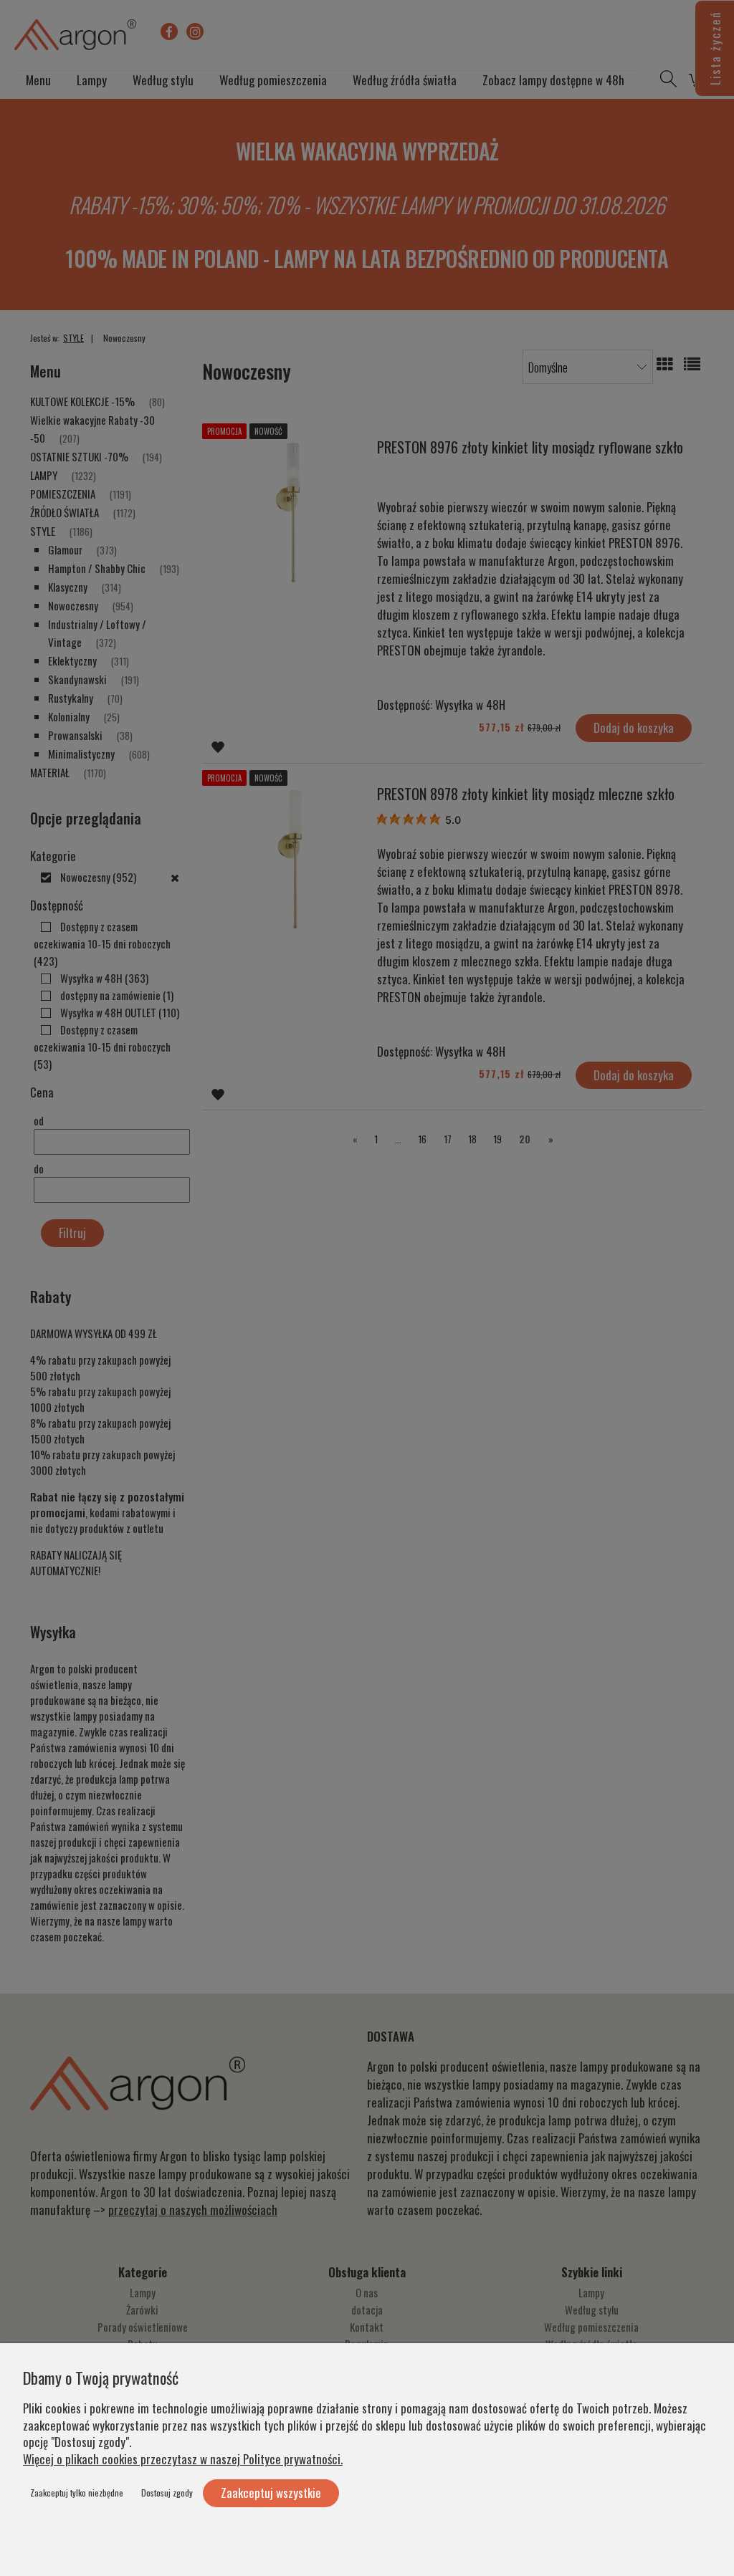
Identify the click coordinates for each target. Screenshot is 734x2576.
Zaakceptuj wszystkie (271, 2493)
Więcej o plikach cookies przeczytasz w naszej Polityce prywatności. (183, 2459)
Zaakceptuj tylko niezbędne (77, 2493)
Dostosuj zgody (167, 2493)
